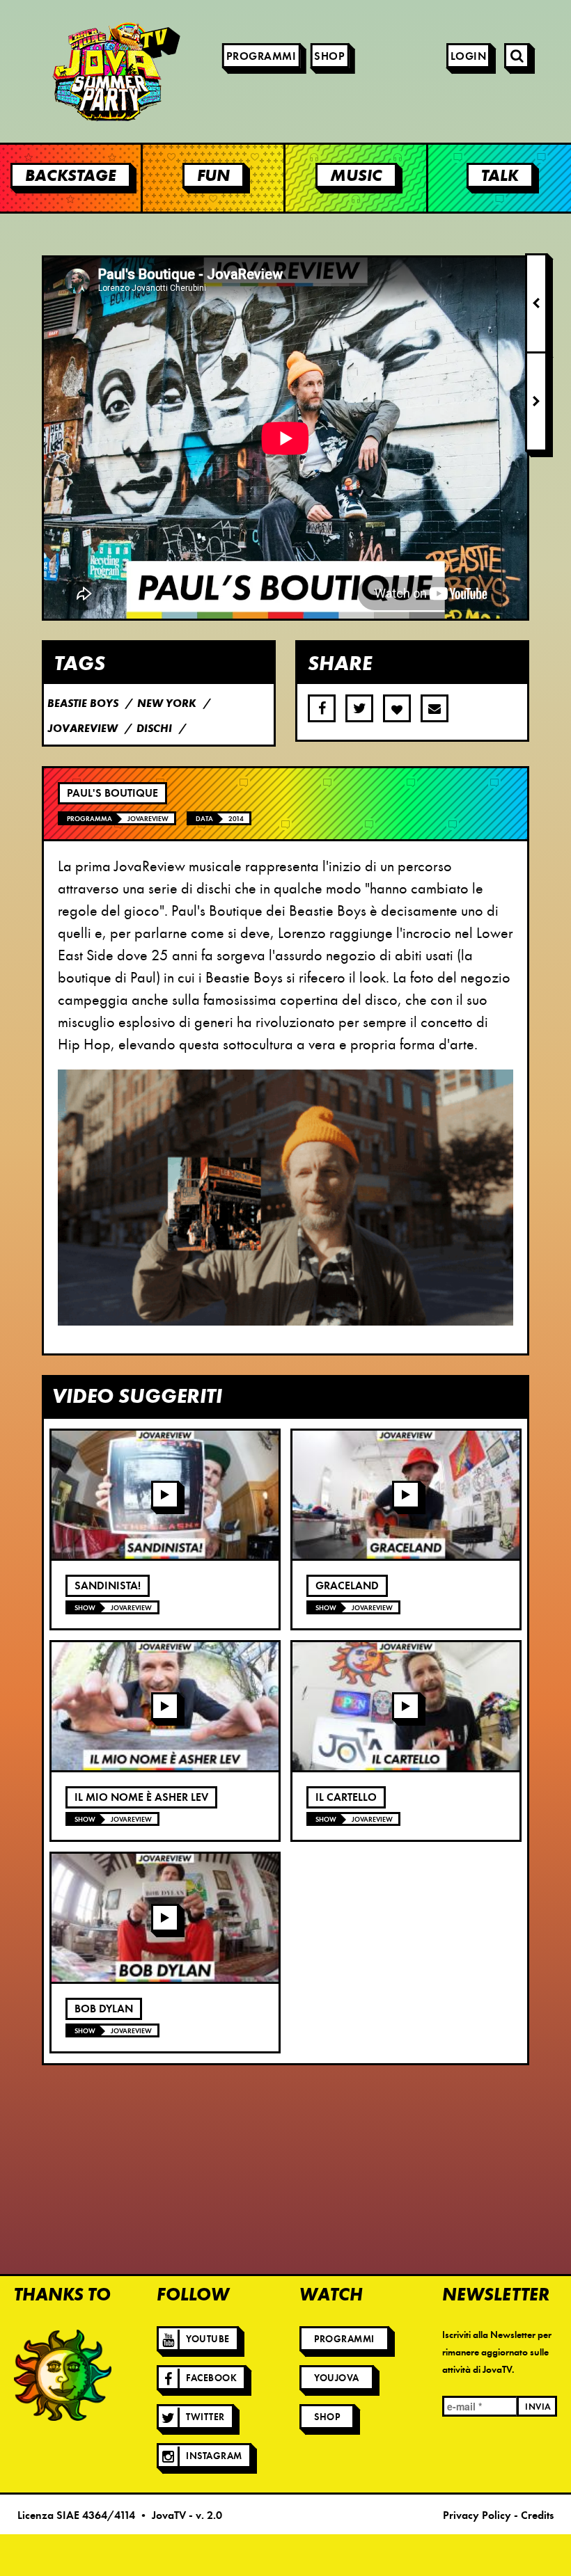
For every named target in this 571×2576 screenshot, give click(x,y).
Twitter (205, 2417)
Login (469, 56)
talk (500, 175)
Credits (537, 2515)
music (356, 175)
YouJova (337, 2378)
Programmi (261, 56)
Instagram (214, 2456)
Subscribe (435, 708)
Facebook (211, 2378)
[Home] (77, 71)
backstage (71, 175)
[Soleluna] (63, 2375)
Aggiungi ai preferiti (397, 708)
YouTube (208, 2339)
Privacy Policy (477, 2515)
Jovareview (148, 819)
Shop (329, 56)
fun (213, 175)
